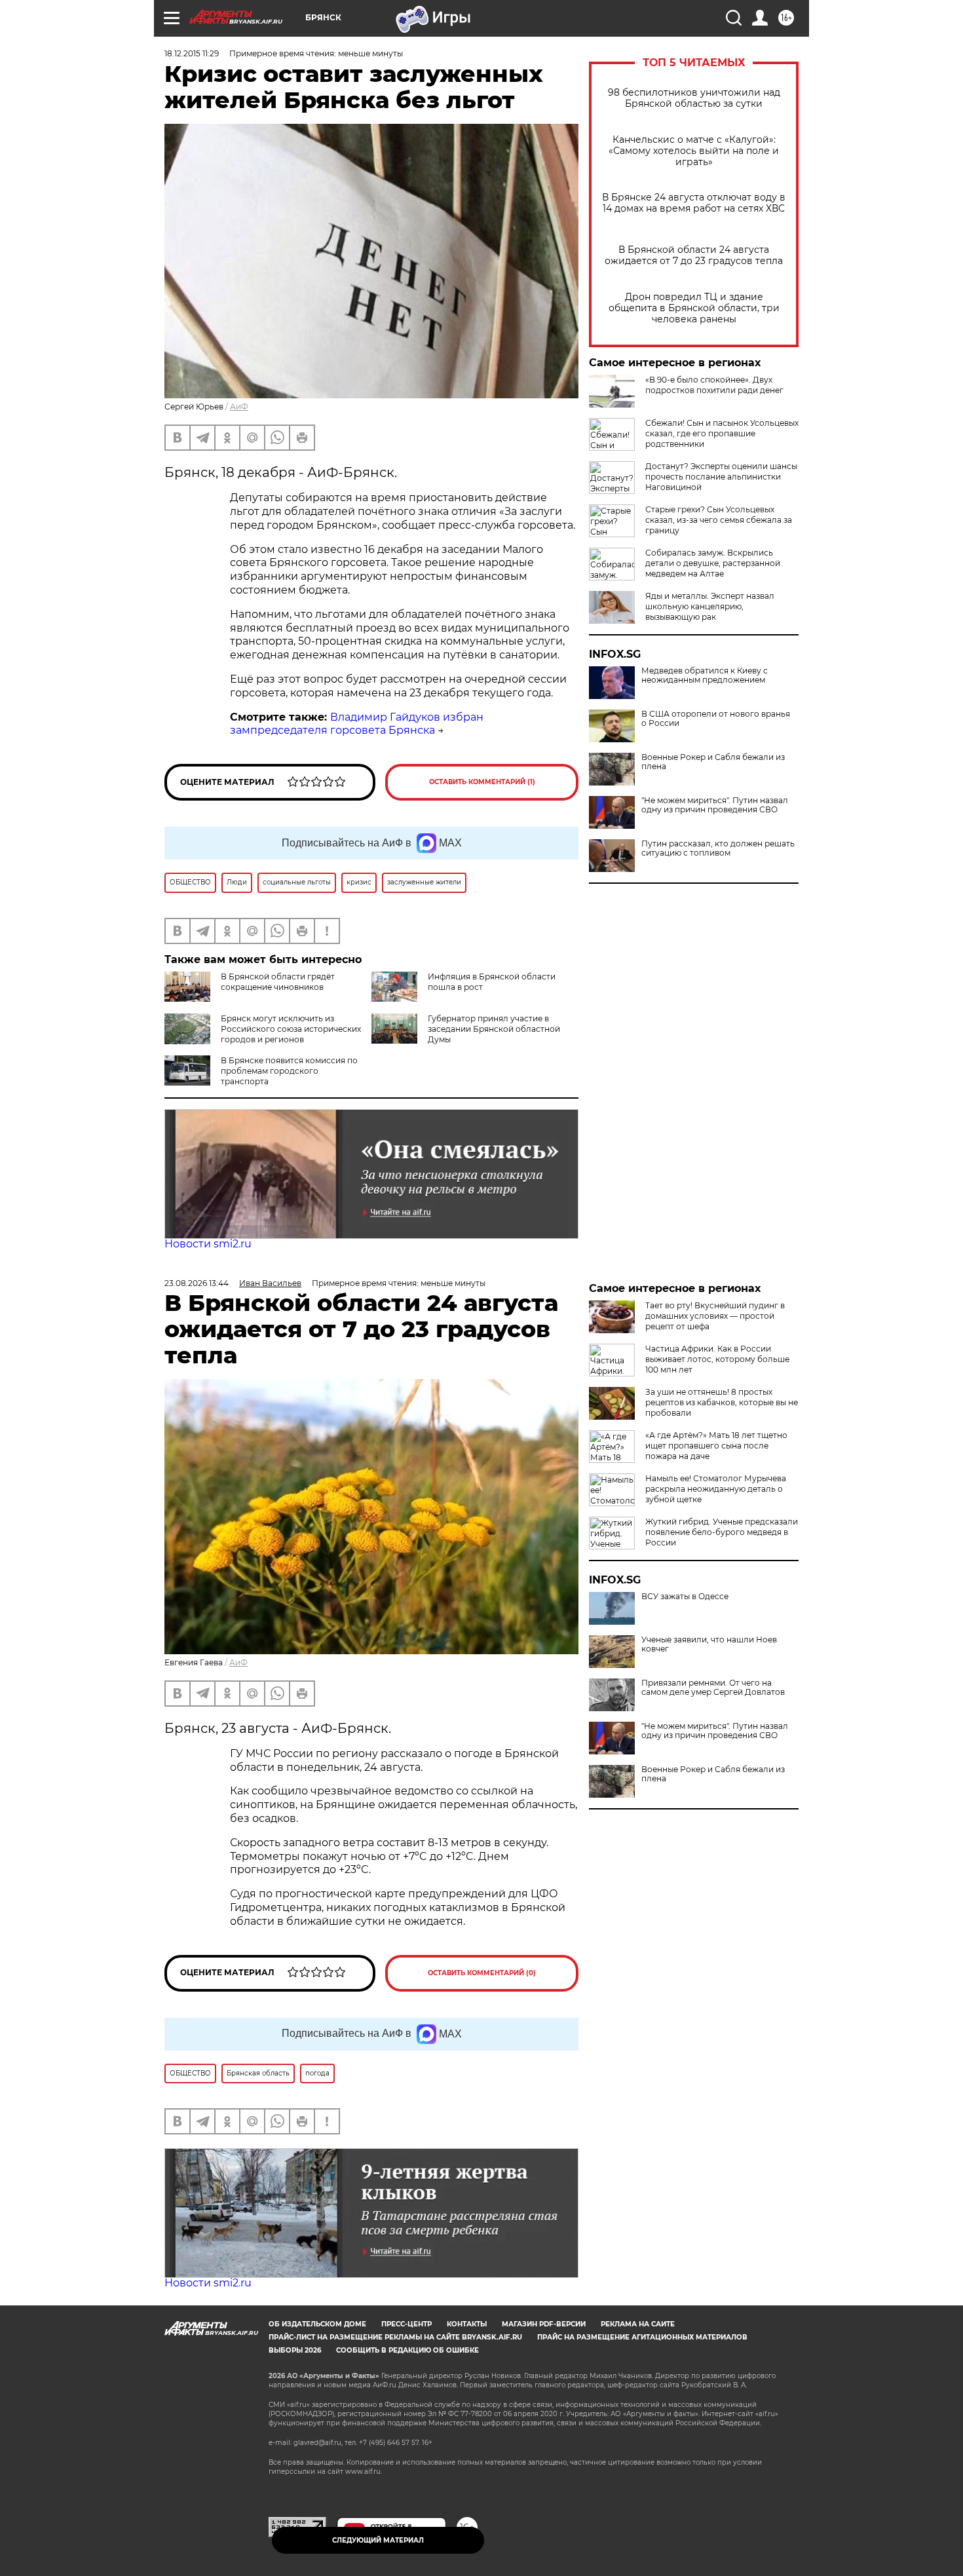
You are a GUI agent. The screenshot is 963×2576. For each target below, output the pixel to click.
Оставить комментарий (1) (482, 782)
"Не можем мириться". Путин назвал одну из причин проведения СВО (715, 805)
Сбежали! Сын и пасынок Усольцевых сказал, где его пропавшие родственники (722, 433)
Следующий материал (378, 2540)
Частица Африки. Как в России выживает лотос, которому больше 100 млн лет (717, 1359)
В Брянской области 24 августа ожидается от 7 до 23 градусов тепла (694, 256)
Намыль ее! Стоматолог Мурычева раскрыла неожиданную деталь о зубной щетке (716, 1489)
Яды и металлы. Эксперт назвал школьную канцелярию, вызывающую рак (710, 606)
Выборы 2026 (295, 2350)
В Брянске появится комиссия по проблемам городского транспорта (289, 1071)
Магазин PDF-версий (544, 2324)
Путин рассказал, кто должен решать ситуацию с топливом (718, 848)
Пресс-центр (406, 2324)
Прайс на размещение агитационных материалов (642, 2337)
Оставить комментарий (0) (482, 1973)
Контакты (467, 2324)
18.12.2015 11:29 (192, 53)
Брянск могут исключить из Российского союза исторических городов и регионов (291, 1029)
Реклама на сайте (638, 2324)
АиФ (239, 407)
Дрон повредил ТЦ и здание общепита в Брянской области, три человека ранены (694, 308)
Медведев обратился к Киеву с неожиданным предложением (705, 675)
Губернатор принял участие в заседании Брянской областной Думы (494, 1029)
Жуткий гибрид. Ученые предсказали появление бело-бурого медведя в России (722, 1532)
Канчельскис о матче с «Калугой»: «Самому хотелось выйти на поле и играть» (694, 151)
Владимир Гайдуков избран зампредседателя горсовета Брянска (357, 724)
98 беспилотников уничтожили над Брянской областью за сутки (694, 98)
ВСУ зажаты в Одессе (685, 1597)
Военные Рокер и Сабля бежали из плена (713, 762)
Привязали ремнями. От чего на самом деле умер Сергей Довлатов (713, 1688)
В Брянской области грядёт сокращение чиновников (278, 982)
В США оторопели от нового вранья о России (716, 719)
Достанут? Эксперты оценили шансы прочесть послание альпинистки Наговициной (721, 477)
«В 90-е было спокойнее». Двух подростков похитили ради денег (714, 385)
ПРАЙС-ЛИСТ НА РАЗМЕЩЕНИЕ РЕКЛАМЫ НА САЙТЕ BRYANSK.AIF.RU (395, 2337)
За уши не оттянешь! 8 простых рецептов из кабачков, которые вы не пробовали (722, 1402)
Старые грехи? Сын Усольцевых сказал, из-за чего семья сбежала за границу (719, 520)
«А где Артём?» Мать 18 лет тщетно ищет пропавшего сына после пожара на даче (716, 1446)
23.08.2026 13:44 (197, 1283)
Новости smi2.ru (208, 1244)
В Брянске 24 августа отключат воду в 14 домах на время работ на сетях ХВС (694, 203)
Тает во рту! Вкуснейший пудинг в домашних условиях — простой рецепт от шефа (715, 1316)
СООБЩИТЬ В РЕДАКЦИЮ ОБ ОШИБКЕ (407, 2350)
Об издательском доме (317, 2324)
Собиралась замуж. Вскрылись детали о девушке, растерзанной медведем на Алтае (713, 563)
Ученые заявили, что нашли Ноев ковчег (709, 1644)
